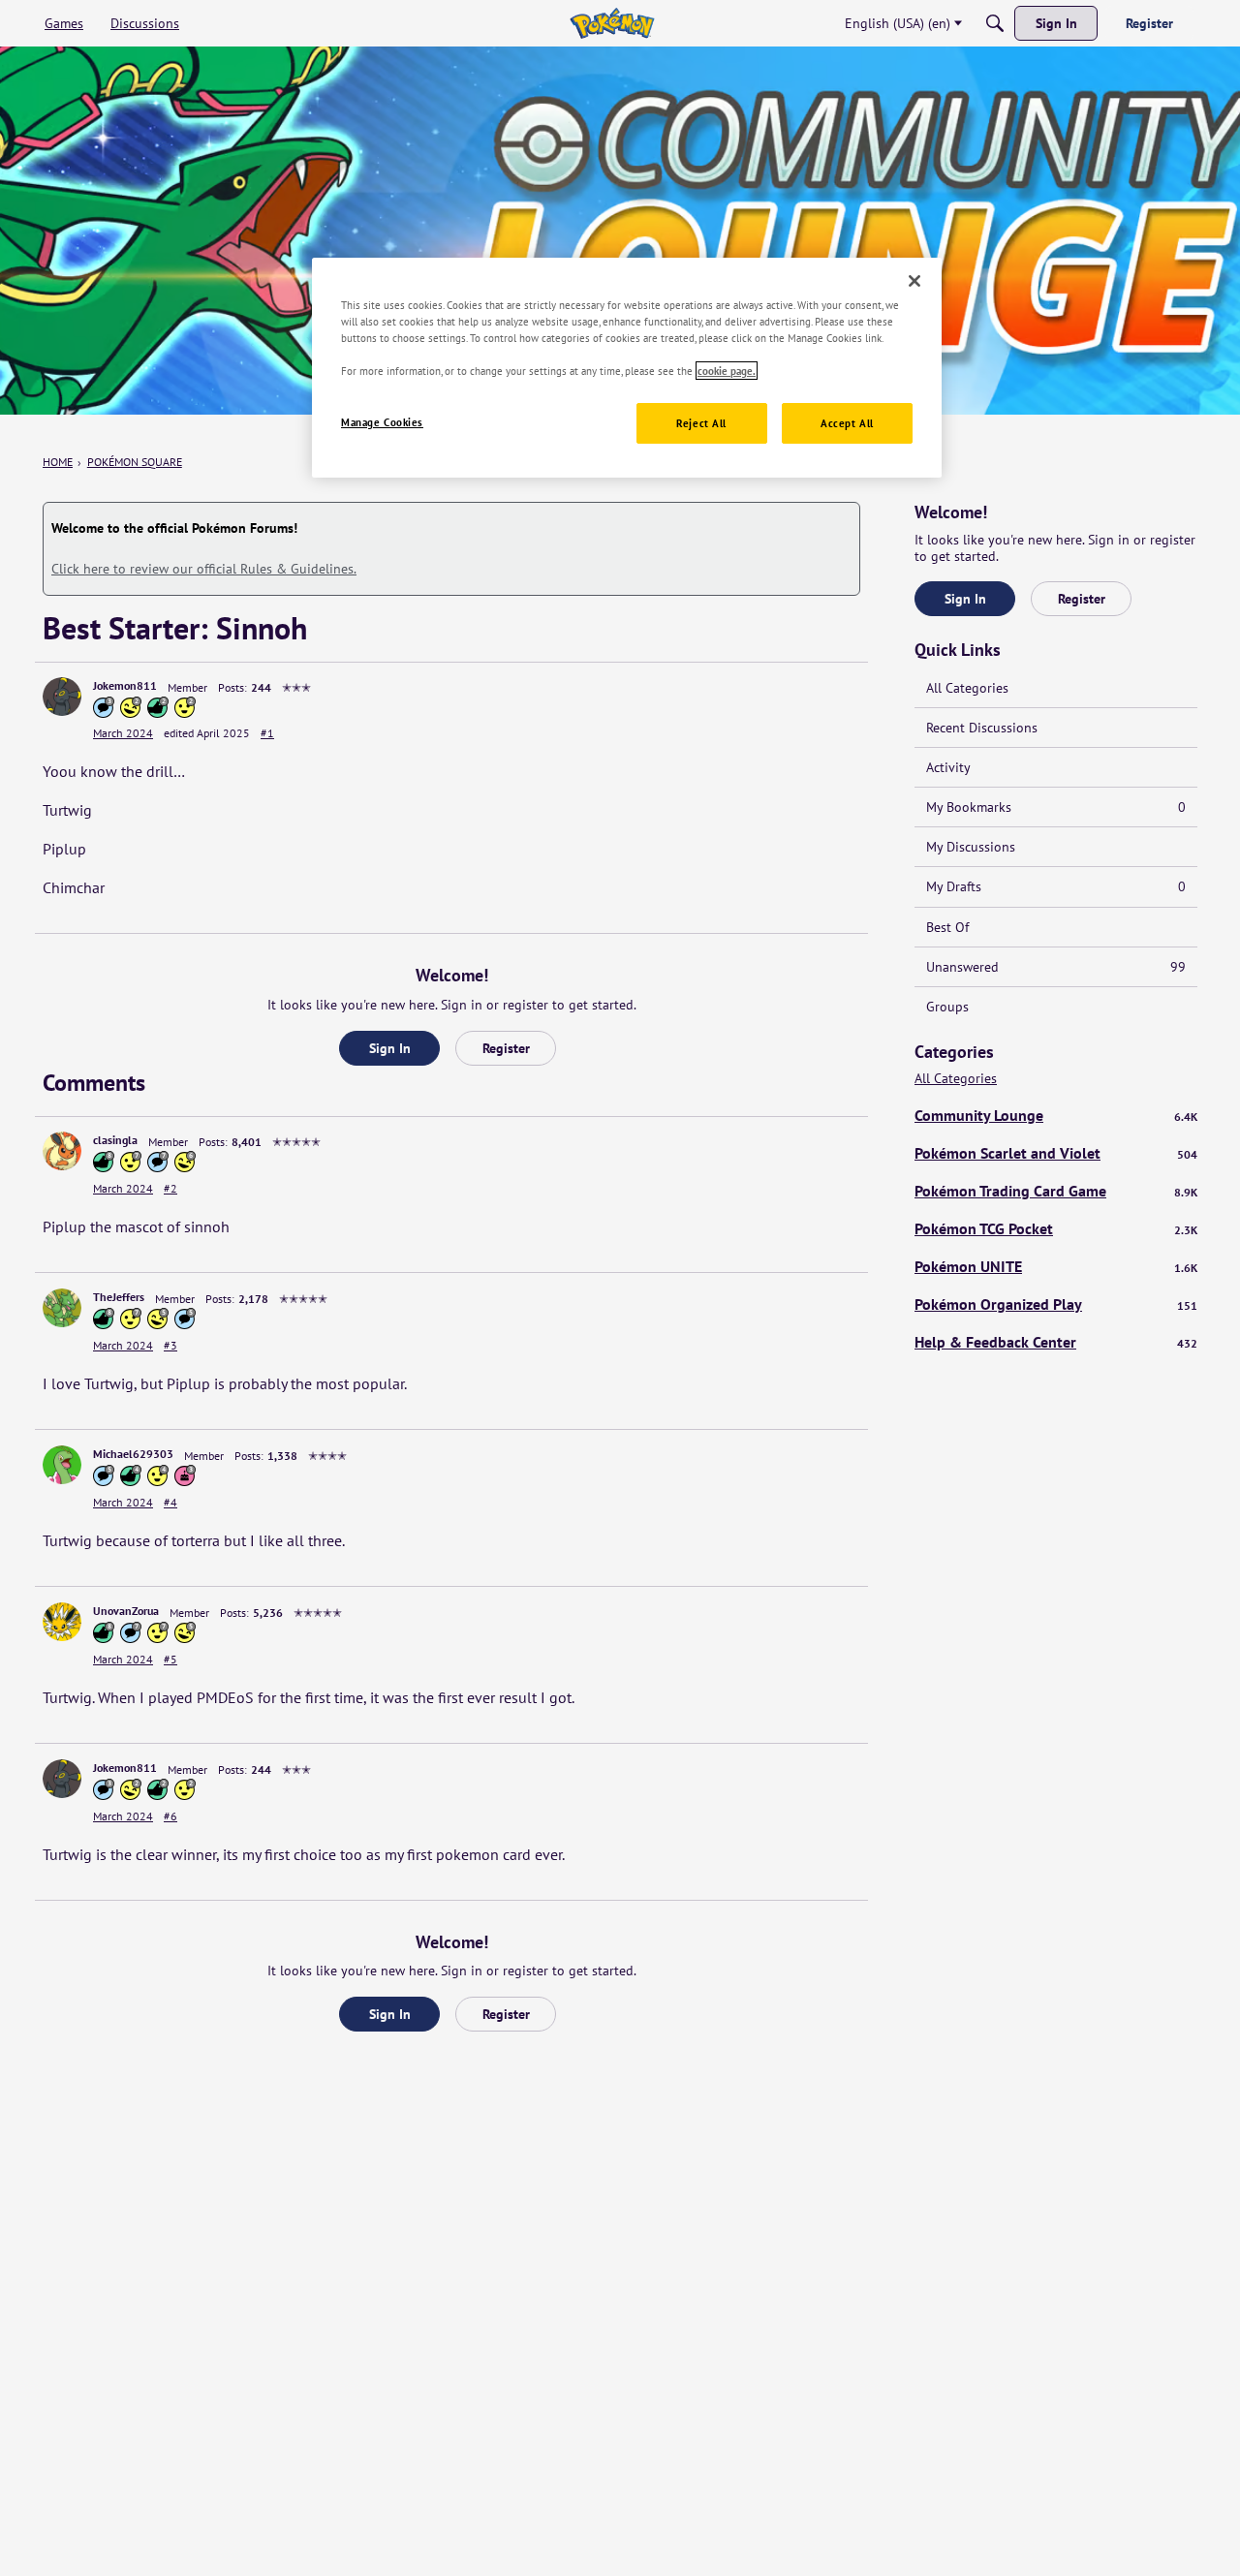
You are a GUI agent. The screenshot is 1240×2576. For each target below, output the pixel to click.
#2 (170, 1188)
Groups (947, 1007)
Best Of (947, 927)
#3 (170, 1345)
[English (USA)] (612, 23)
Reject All (701, 423)
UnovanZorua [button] (126, 1611)
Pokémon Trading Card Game (1056, 1191)
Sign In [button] (390, 1048)
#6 (170, 1816)
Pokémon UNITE (1056, 1266)
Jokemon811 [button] (125, 685)
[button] (62, 697)
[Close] (914, 281)
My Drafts (1056, 886)
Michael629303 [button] (133, 1454)
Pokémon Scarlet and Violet (1056, 1153)
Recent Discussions (982, 728)
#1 (267, 733)
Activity (948, 767)
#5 (170, 1659)
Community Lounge (1056, 1115)
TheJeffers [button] (119, 1297)
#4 (170, 1502)
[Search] (995, 23)
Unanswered (1056, 967)
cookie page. (727, 371)
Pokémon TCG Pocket (1056, 1228)
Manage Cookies (382, 422)
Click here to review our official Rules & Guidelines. (204, 569)
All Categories (967, 688)
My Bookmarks (1056, 807)
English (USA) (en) (898, 23)
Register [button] (506, 1048)
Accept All (847, 423)
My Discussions (971, 847)
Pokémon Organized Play (1056, 1304)
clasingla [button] (115, 1140)
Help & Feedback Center (1056, 1342)
